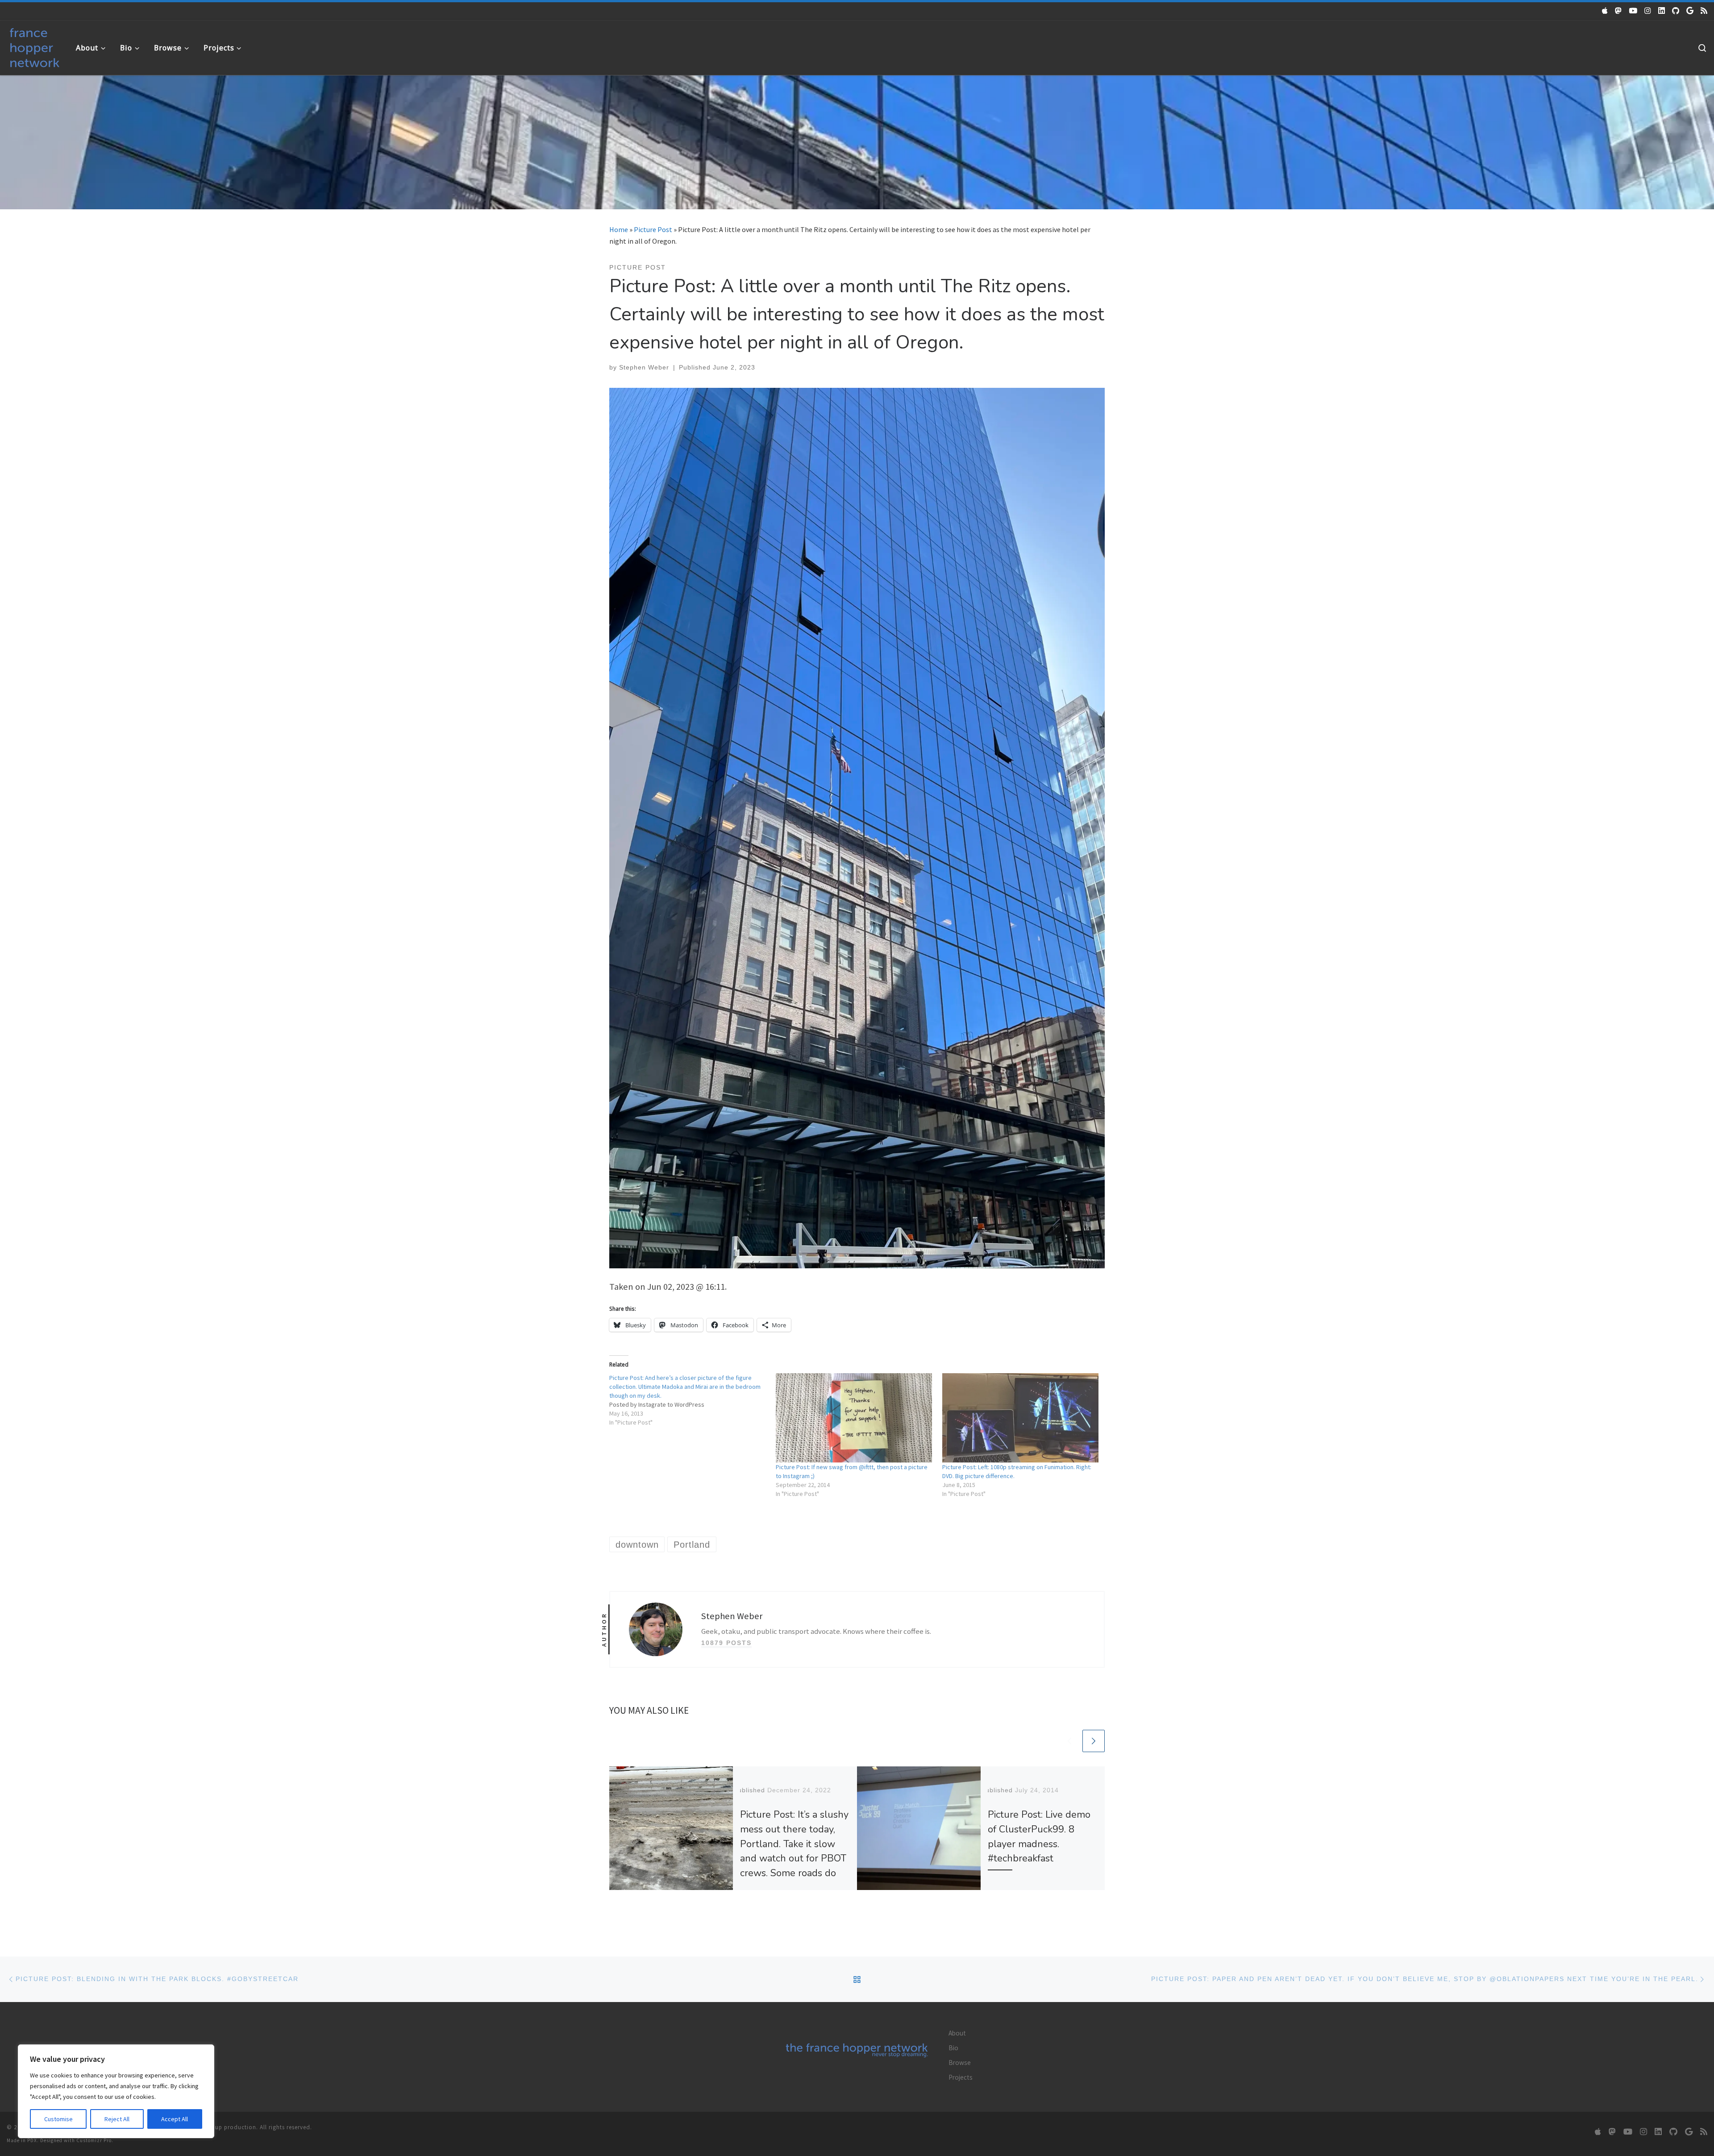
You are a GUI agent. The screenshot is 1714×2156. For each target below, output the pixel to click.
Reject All (117, 2119)
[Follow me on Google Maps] (1690, 11)
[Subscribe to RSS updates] (1704, 11)
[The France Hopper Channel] (1633, 11)
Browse (960, 2063)
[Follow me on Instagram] (1648, 11)
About (957, 2033)
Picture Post (653, 229)
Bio (953, 2048)
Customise (58, 2119)
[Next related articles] (1094, 1741)
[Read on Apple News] (1605, 11)
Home (619, 229)
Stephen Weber (644, 367)
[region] (116, 2091)
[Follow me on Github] (1676, 11)
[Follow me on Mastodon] (1618, 11)
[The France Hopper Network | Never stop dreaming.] (35, 46)
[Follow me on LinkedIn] (1662, 11)
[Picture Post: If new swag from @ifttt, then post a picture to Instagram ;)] (855, 1418)
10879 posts (726, 1643)
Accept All (175, 2119)
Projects (961, 2077)
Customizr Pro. (95, 2140)
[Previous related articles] (1069, 1741)
